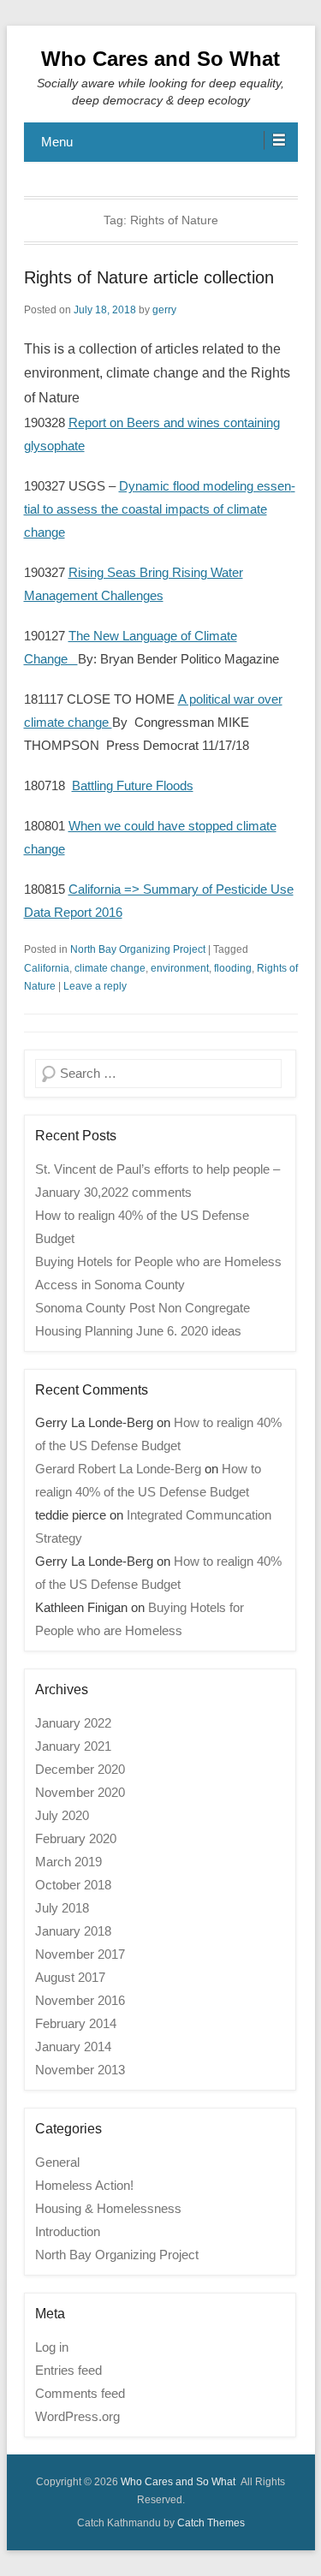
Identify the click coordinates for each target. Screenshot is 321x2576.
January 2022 (73, 1723)
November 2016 (80, 2000)
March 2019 (68, 1862)
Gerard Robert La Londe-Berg (118, 1469)
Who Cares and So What (160, 59)
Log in (52, 2347)
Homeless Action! (84, 2185)
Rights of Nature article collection (149, 277)
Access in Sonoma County (110, 1285)
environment (180, 968)
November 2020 (80, 1792)
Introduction (68, 2231)
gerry (164, 310)
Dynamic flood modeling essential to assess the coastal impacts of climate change (160, 509)
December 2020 (80, 1769)
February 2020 (76, 1838)
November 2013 (80, 2070)
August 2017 (70, 1977)
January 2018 (73, 1931)
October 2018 (73, 1885)
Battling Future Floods (133, 785)
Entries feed (68, 2370)
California (47, 968)
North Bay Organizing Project (138, 949)
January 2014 (73, 2047)
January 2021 (73, 1746)
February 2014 (76, 2023)
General (57, 2162)
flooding (233, 968)
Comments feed (80, 2393)
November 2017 (80, 1954)
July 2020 (62, 1815)
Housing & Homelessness (108, 2208)
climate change (110, 968)
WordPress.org (77, 2416)
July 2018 (62, 1908)
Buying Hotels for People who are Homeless (158, 1261)
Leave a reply (95, 986)
